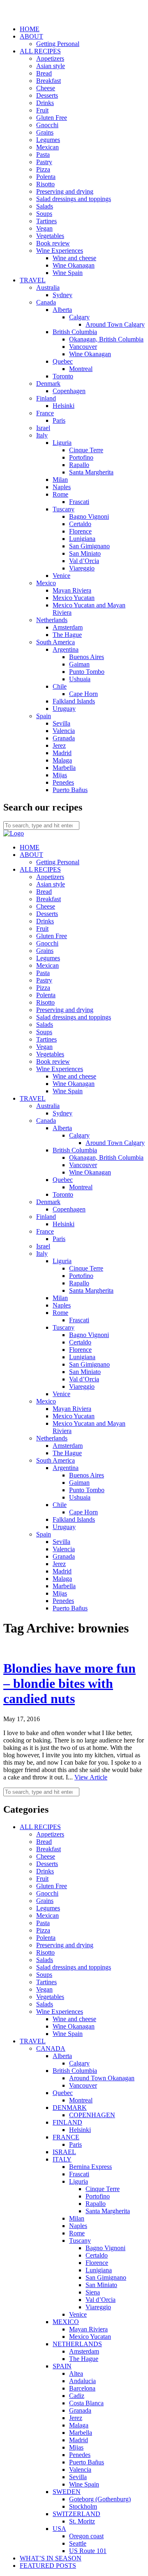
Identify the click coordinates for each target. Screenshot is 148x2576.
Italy (42, 435)
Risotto (45, 184)
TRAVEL (33, 280)
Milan (60, 480)
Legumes (48, 140)
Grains (45, 132)
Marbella (64, 768)
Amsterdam (68, 627)
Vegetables (50, 236)
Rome (60, 494)
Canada (46, 302)
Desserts (47, 95)
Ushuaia (80, 679)
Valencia (64, 731)
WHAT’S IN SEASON (51, 2558)
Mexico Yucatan (74, 598)
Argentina (66, 649)
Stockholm (83, 2506)
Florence (80, 531)
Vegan (44, 228)
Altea (76, 2373)
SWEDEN (67, 2492)
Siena (93, 2292)
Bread (44, 73)
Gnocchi (47, 125)
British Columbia (75, 332)
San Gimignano (89, 546)
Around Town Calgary (115, 324)
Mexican (47, 147)
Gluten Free (52, 118)
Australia (48, 287)
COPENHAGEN (92, 2115)
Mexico (46, 583)
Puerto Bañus (70, 790)
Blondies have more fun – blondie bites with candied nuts (69, 1683)
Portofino (81, 457)
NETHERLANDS (77, 2344)
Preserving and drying (65, 191)
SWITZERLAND (76, 2514)
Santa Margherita (91, 472)
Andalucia (82, 2381)
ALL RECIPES (40, 51)
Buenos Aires (87, 657)
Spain (44, 716)
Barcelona (82, 2388)
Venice (61, 576)
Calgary (79, 317)
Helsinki (64, 406)
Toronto (63, 376)
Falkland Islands (74, 701)
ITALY (62, 2159)
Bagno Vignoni (89, 516)
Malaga (62, 760)
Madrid (62, 753)
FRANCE (66, 2137)
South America (55, 642)
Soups (44, 214)
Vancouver (83, 347)
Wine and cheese (74, 258)
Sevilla (61, 723)
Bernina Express (90, 2167)
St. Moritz (82, 2521)
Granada (64, 738)
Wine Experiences (60, 251)
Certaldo (80, 524)
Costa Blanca (86, 2403)
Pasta (43, 155)
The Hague (67, 635)
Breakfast (49, 81)
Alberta (62, 310)
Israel (43, 428)
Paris (59, 420)
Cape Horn (83, 694)
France (45, 413)
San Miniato (85, 553)
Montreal (81, 369)
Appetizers (50, 58)
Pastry (44, 162)
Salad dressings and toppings (74, 199)
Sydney (62, 295)
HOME (30, 29)
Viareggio (82, 568)
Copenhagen (69, 391)
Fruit (42, 110)
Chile (60, 686)
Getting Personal (58, 44)
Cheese (46, 88)
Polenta (46, 177)
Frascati (79, 502)
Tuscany (64, 509)
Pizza (43, 169)
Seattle (78, 2543)
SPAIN (62, 2366)
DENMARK (70, 2108)
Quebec (63, 361)
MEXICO (66, 2322)
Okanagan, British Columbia (106, 339)
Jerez (59, 745)
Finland (46, 398)
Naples (62, 487)
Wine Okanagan (74, 265)
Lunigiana (82, 539)
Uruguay (64, 709)
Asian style (51, 66)
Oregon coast (86, 2536)
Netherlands (52, 620)
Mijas (60, 775)
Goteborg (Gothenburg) (100, 2499)
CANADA (51, 2048)
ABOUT (31, 36)
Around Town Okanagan (102, 2078)
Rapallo (79, 465)
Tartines (46, 221)
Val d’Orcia (84, 561)
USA (59, 2529)
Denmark (48, 384)
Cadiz (77, 2396)
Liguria (62, 443)
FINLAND (67, 2122)
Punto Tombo (87, 672)
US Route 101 (88, 2551)
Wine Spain (68, 273)
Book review (53, 243)
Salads (45, 206)
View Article (91, 1777)
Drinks (45, 103)
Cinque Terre (86, 450)
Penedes (63, 782)
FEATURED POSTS (48, 2566)
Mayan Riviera (72, 590)
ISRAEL (64, 2152)
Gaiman (79, 664)
